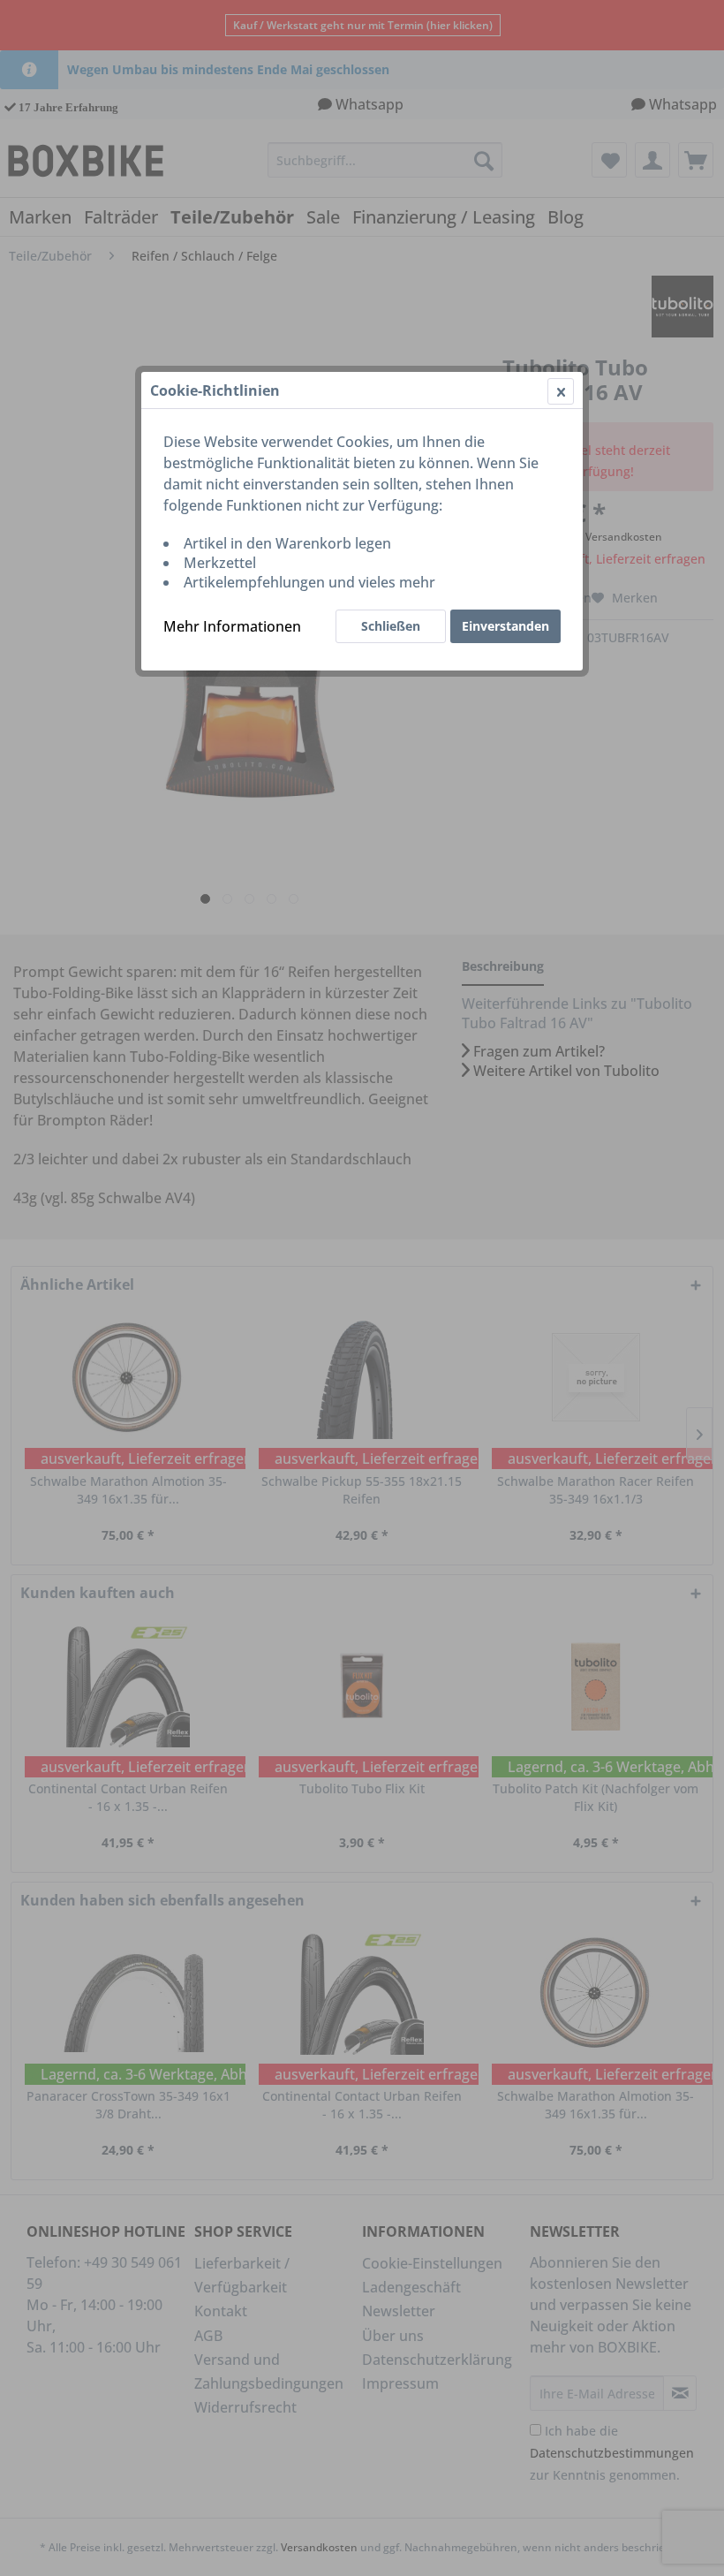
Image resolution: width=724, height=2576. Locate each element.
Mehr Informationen (232, 626)
